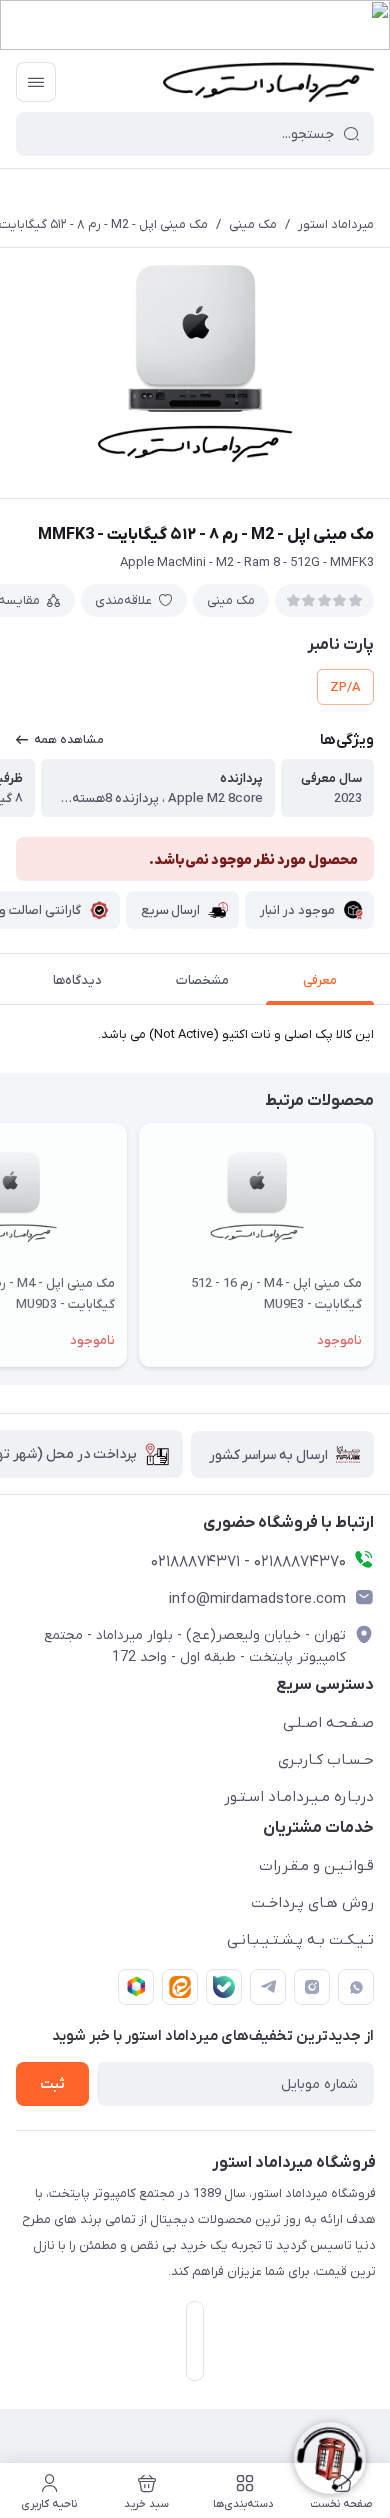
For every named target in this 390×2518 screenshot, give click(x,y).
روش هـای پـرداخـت (312, 1903)
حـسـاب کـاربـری (326, 1760)
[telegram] (268, 1987)
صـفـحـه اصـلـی (328, 1723)
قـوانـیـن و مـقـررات (316, 1866)
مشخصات (202, 980)
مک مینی (253, 224)
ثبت (52, 2084)
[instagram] (312, 1987)
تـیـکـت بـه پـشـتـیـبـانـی (300, 1940)
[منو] (36, 82)
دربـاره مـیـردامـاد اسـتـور (299, 1797)
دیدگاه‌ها (77, 980)
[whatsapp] (356, 1987)
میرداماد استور (336, 224)
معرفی (320, 980)
